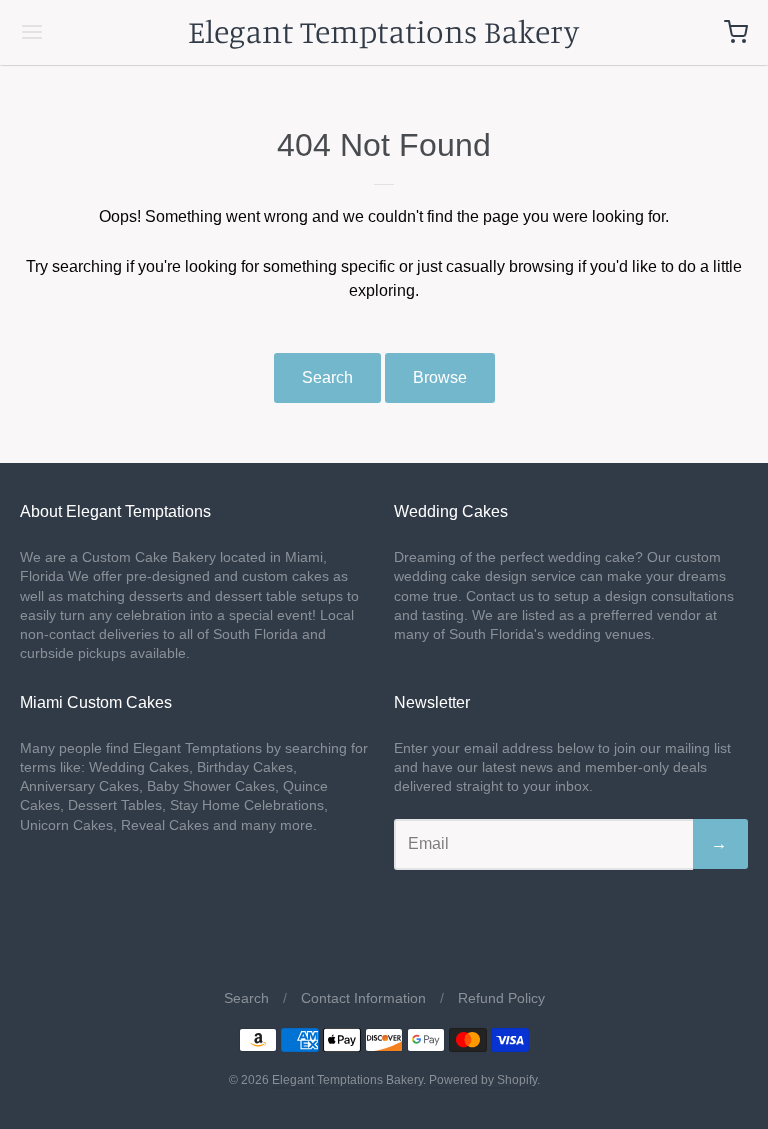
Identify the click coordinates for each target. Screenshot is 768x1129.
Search (327, 377)
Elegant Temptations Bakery (383, 31)
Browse (440, 377)
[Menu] (93, 32)
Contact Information (363, 998)
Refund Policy (501, 998)
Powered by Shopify (483, 1080)
